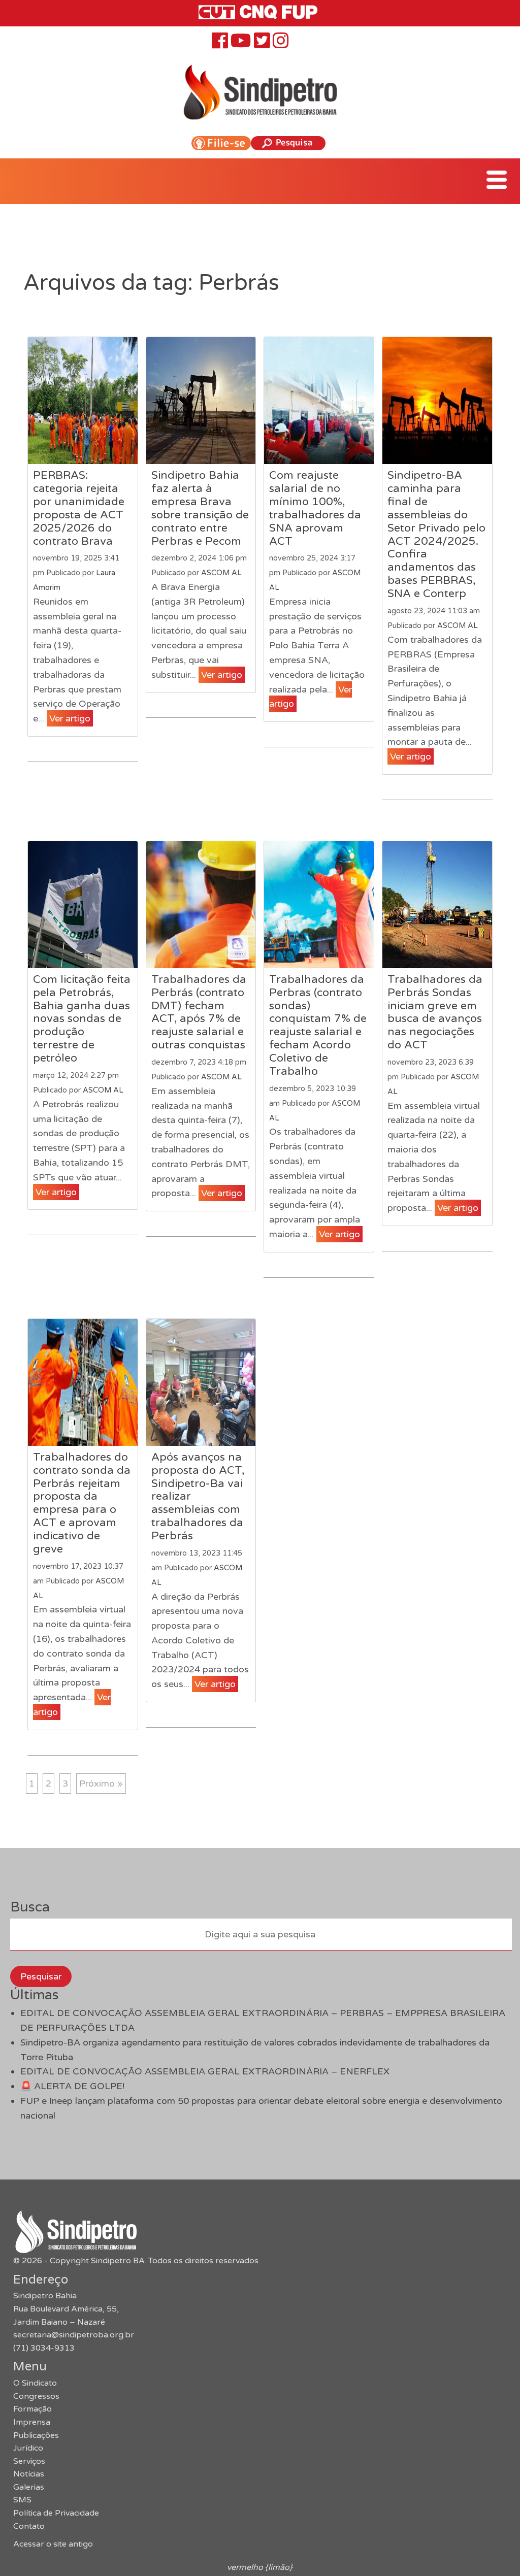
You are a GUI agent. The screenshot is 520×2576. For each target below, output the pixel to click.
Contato (29, 2526)
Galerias (29, 2487)
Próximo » (101, 1784)
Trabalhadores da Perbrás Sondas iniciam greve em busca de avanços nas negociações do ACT (435, 1012)
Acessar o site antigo (53, 2544)
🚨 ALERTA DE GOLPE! (72, 2086)
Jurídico (28, 2448)
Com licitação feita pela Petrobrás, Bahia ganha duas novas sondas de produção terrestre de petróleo (82, 1019)
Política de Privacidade (56, 2513)
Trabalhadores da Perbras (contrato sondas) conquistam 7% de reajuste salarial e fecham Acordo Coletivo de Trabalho (318, 1025)
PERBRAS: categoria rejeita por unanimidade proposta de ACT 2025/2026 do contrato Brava (79, 508)
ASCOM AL (221, 573)
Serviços (29, 2461)
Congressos (36, 2396)
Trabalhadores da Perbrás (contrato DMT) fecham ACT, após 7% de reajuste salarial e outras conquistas (199, 1012)
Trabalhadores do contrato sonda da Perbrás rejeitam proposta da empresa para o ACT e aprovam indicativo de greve (82, 1503)
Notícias (29, 2474)
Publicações (36, 2435)
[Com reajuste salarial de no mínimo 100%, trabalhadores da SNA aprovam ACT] (319, 401)
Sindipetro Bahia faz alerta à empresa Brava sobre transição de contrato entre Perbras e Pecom (200, 508)
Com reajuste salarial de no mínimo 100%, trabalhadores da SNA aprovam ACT (315, 508)
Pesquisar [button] (41, 1976)
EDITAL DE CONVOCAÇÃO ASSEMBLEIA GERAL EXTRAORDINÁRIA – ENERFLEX (205, 2071)
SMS (22, 2500)
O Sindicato (35, 2383)
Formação (32, 2409)
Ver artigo (70, 718)
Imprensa (32, 2422)
